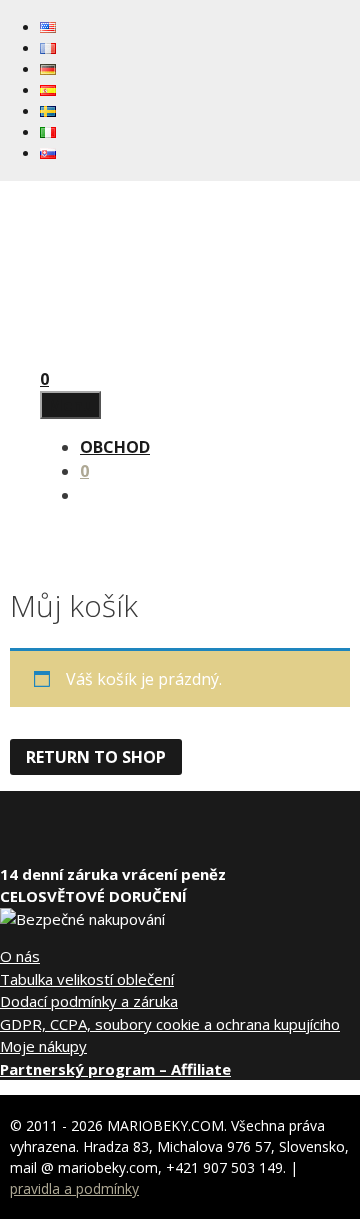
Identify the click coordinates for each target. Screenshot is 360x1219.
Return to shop (96, 757)
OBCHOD (115, 447)
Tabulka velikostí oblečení (87, 979)
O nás (20, 956)
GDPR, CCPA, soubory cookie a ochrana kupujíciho (170, 1024)
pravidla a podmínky (74, 1188)
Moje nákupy (43, 1046)
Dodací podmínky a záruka (89, 1001)
